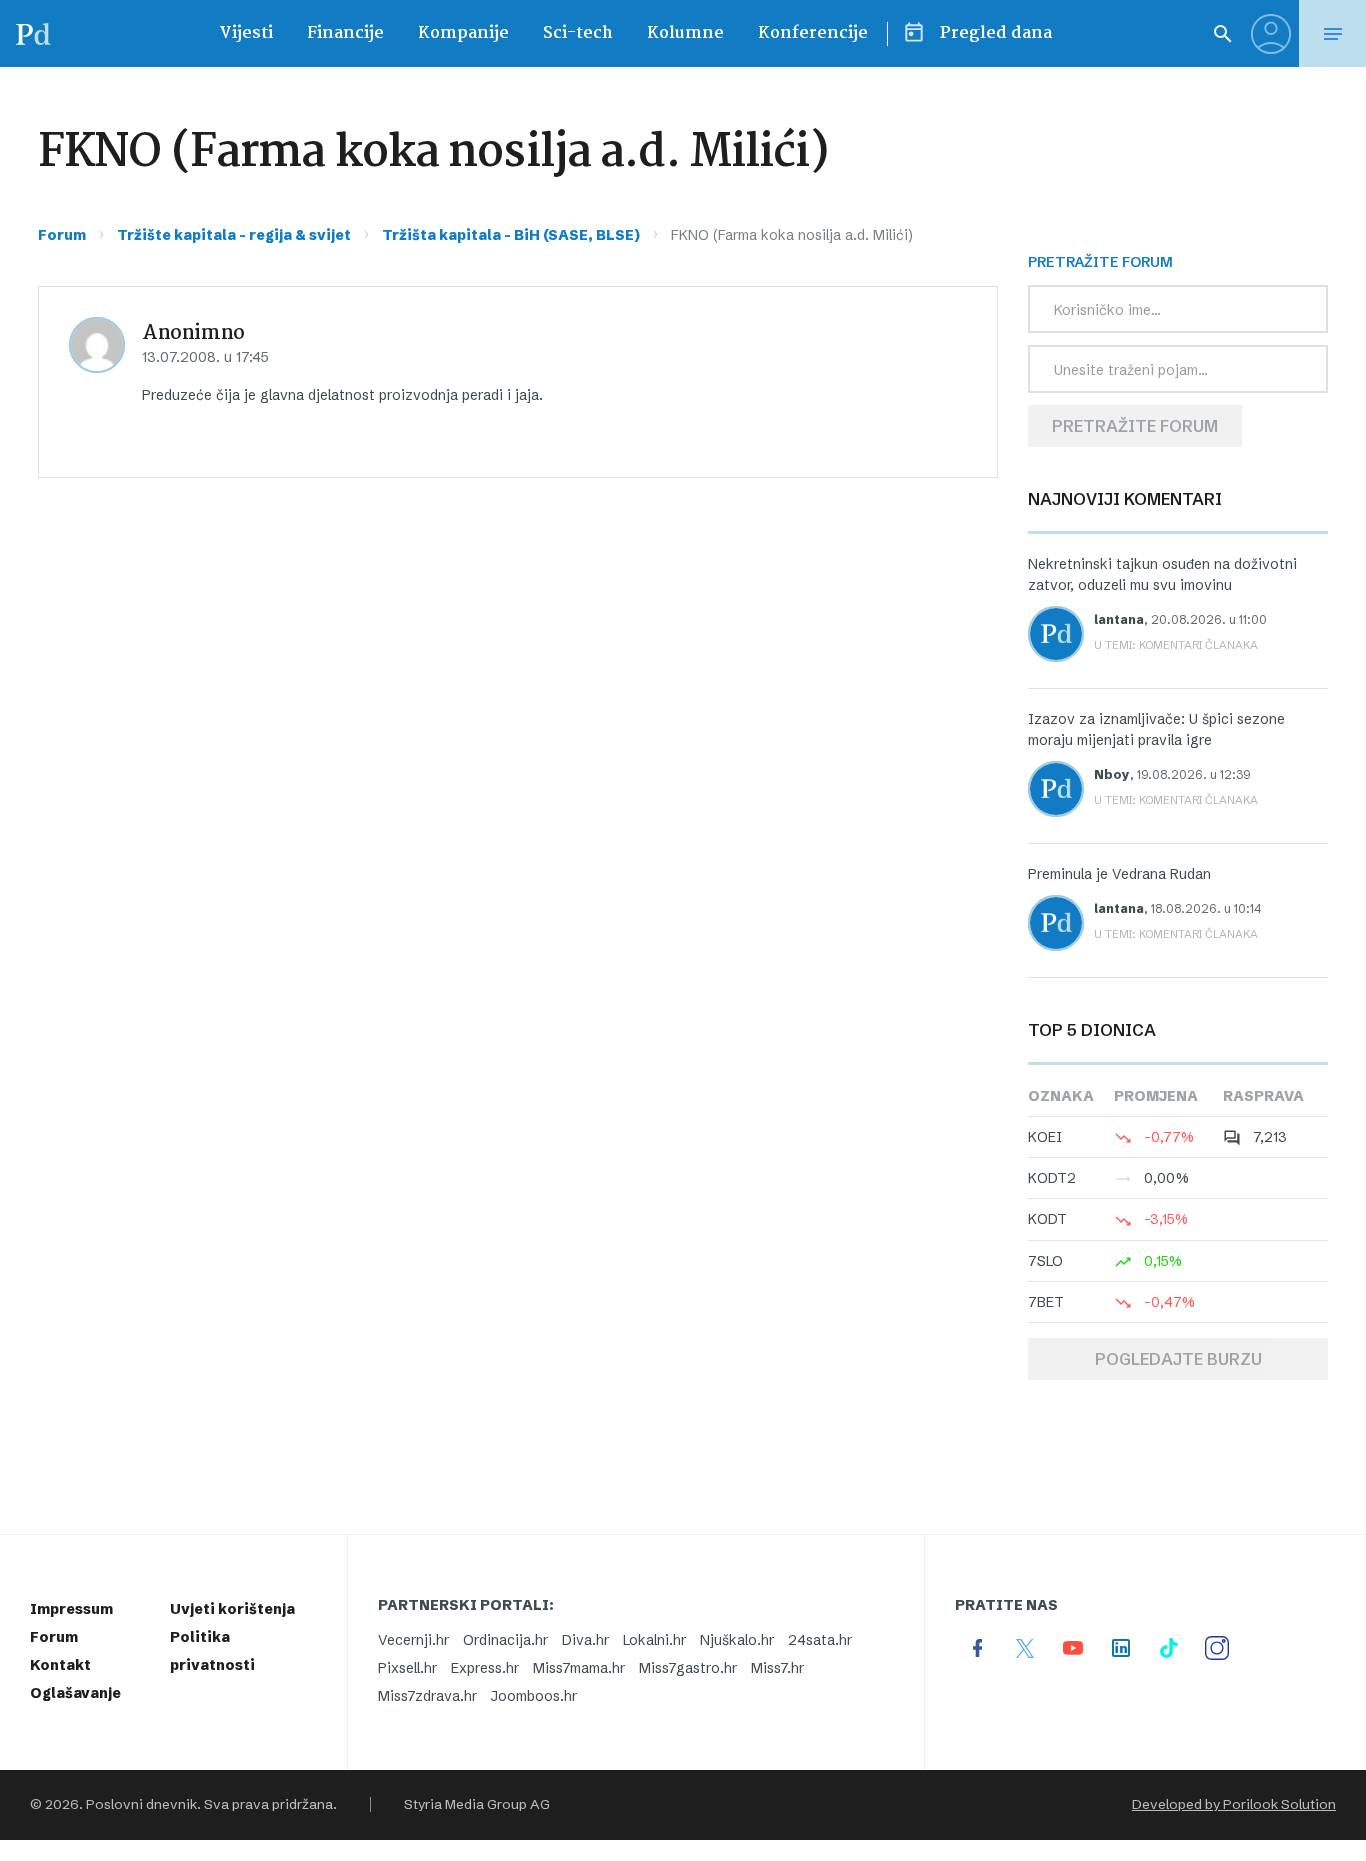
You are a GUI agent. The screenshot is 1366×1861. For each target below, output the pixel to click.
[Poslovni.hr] (33, 33)
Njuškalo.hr (737, 1640)
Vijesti (246, 33)
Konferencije (813, 33)
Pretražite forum (1135, 426)
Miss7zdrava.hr (427, 1696)
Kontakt (60, 1665)
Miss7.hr (777, 1668)
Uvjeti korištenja (232, 1609)
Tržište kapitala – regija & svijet (234, 235)
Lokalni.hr (654, 1640)
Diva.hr (585, 1640)
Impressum (71, 1609)
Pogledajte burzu (1178, 1359)
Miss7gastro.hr (688, 1668)
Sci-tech (578, 33)
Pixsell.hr (407, 1668)
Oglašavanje (75, 1693)
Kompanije (463, 33)
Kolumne (685, 33)
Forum (62, 235)
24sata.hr (820, 1640)
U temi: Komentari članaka (1176, 645)
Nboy (1112, 774)
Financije (345, 33)
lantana (1119, 619)
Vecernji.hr (413, 1640)
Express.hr (485, 1668)
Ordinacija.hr (505, 1640)
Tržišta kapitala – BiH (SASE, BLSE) (511, 235)
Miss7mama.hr (579, 1668)
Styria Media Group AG (477, 1804)
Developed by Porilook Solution (1234, 1804)
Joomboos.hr (534, 1696)
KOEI (1045, 1137)
